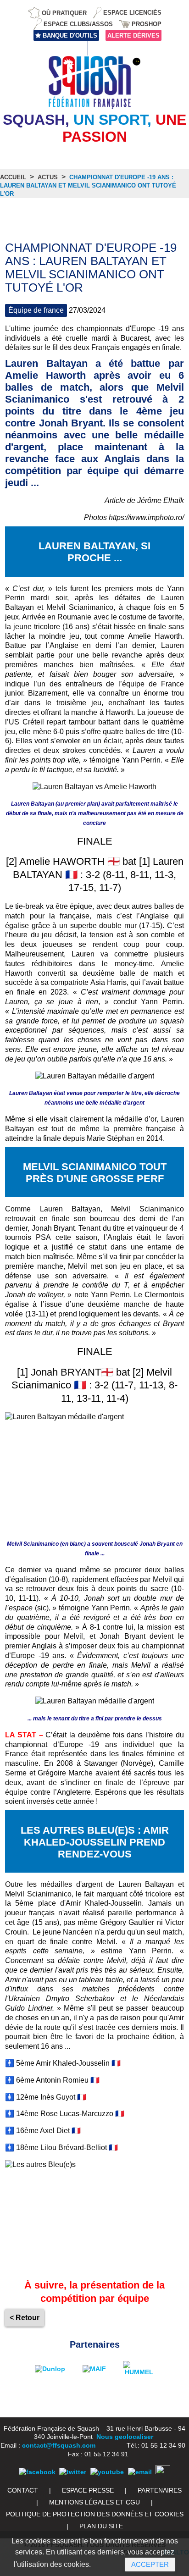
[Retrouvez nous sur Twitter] (73, 2472)
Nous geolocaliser (125, 2437)
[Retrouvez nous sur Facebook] (37, 2472)
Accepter (150, 2564)
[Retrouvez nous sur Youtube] (107, 2472)
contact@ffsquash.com (59, 2445)
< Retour (25, 2318)
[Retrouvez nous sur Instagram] (163, 2472)
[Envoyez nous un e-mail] (140, 2472)
